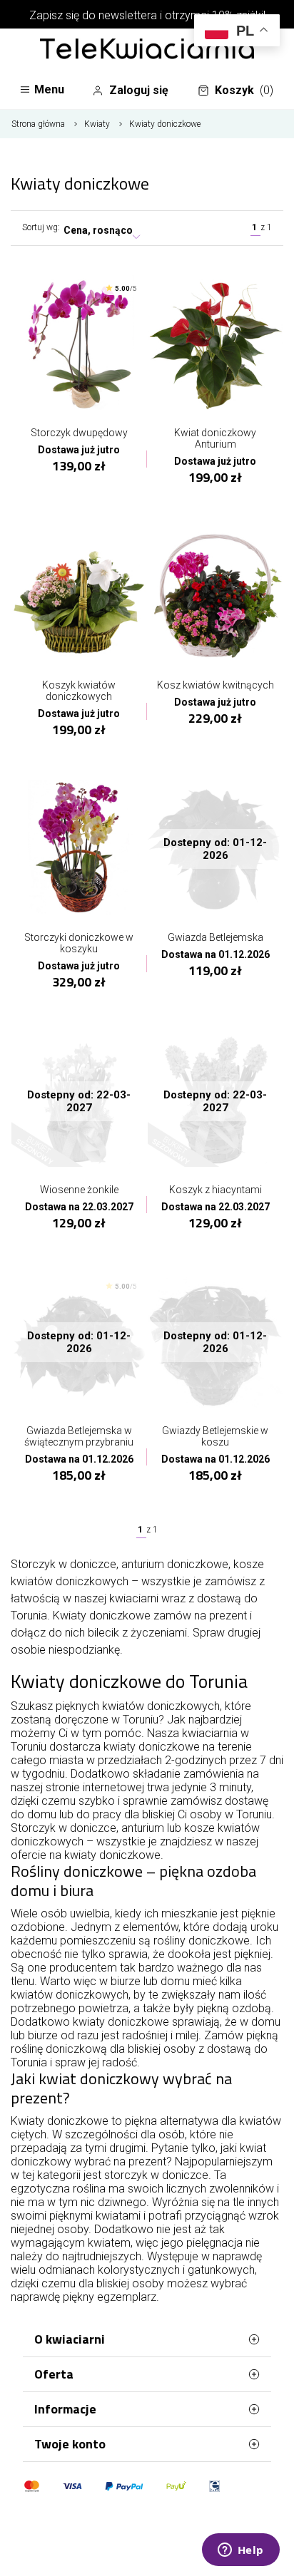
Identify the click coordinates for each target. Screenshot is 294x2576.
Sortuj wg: (41, 227)
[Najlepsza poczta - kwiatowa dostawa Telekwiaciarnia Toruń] (147, 50)
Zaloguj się (139, 90)
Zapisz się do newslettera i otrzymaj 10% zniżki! (147, 15)
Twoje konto (70, 2444)
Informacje (65, 2409)
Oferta (54, 2374)
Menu (49, 89)
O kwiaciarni (70, 2339)
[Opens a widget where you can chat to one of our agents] (240, 2551)
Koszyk (244, 90)
